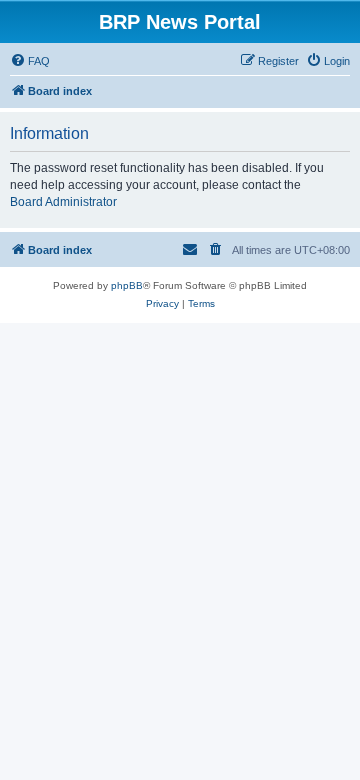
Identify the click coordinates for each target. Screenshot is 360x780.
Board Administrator (63, 202)
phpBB (127, 285)
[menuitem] (30, 61)
